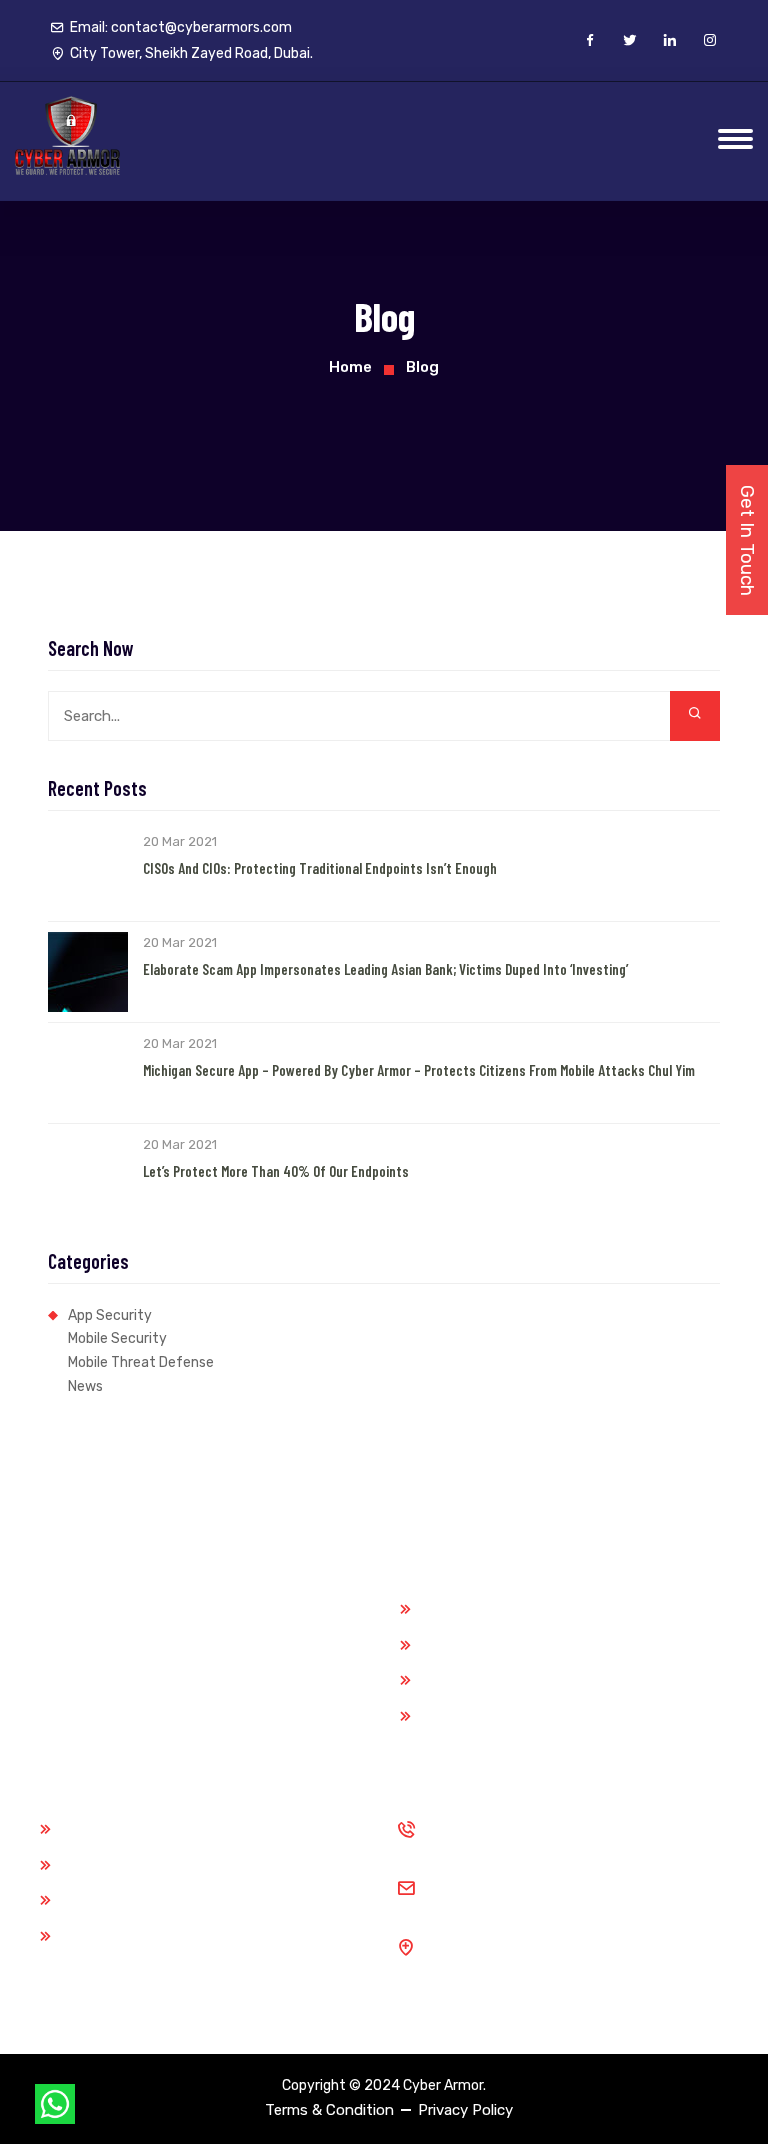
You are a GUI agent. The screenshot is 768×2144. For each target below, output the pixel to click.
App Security (110, 1315)
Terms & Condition (329, 2110)
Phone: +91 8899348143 (509, 1840)
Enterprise (453, 1716)
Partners (88, 1865)
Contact (87, 1936)
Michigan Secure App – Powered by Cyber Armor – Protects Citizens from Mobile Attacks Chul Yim (419, 1070)
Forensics (451, 1645)
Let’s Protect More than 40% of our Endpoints (276, 1171)
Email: (181, 27)
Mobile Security (117, 1338)
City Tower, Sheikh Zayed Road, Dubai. (558, 1958)
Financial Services (478, 1680)
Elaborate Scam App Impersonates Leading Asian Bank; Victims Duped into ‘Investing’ (385, 969)
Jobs (75, 1900)
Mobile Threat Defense (141, 1362)
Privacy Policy (465, 2110)
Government (461, 1609)
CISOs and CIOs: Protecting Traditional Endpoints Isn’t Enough (320, 868)
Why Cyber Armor (117, 1829)
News (85, 1386)
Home (350, 367)
